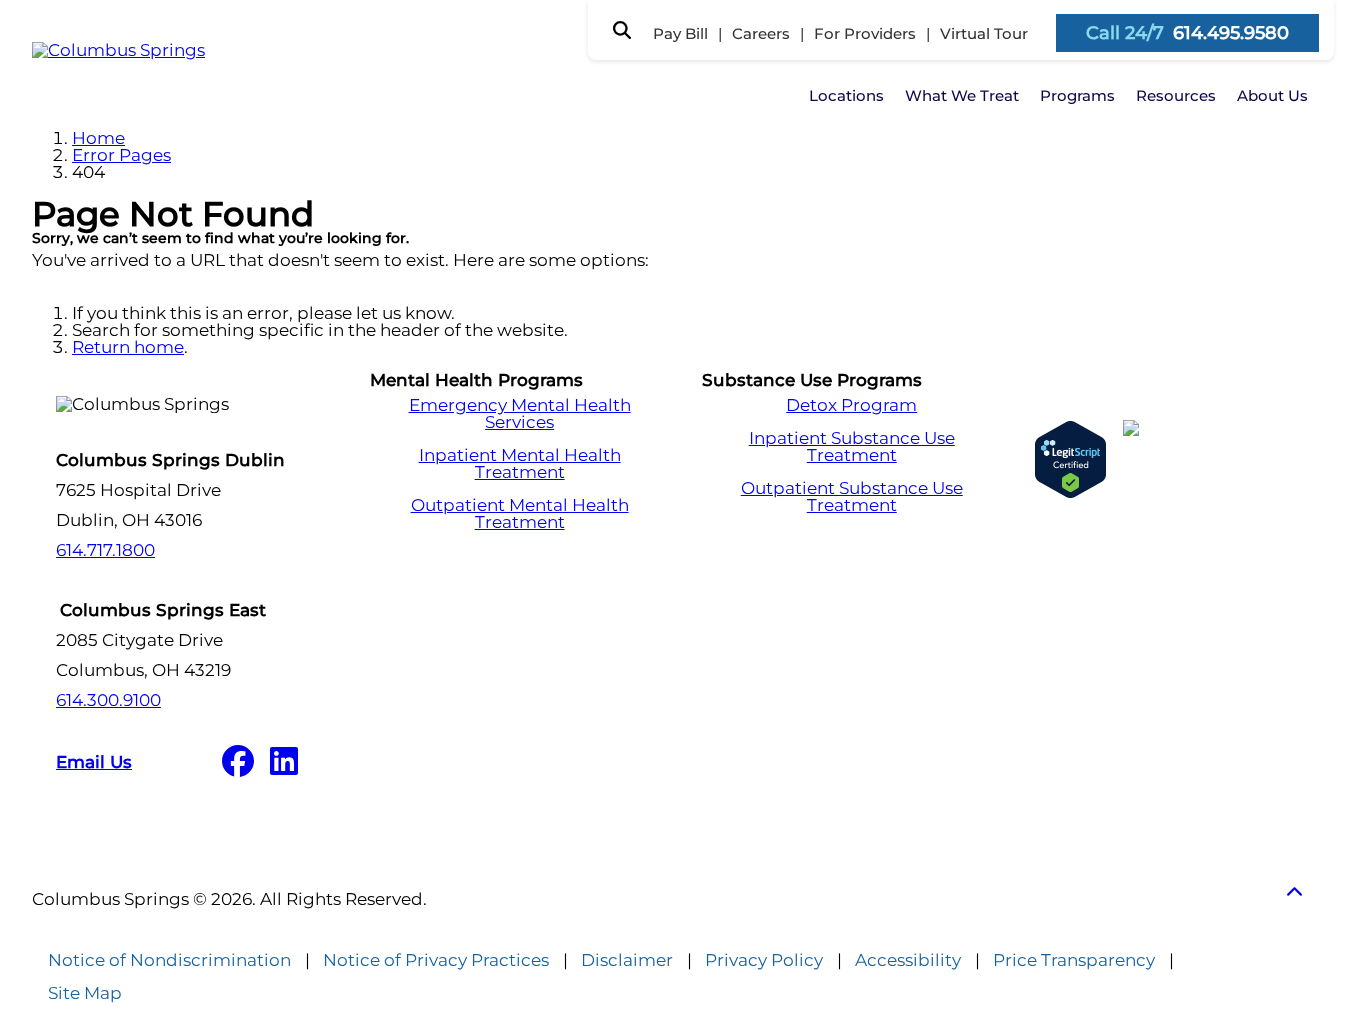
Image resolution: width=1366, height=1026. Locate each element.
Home (98, 138)
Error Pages (121, 155)
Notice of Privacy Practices (436, 960)
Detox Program (851, 405)
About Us (1272, 95)
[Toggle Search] (622, 30)
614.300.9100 (108, 700)
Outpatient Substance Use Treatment (852, 497)
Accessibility (908, 960)
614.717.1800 (105, 550)
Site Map (85, 993)
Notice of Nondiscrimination (169, 960)
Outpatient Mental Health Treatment (520, 514)
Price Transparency (1074, 960)
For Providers (865, 33)
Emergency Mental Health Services (520, 414)
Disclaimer (627, 960)
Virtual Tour (984, 33)
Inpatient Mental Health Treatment (520, 464)
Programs (1077, 95)
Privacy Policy (764, 960)
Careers (761, 33)
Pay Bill (680, 33)
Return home (128, 347)
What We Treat (962, 95)
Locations (846, 95)
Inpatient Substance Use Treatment (852, 447)
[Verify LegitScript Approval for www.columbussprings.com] (1070, 459)
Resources (1176, 95)
